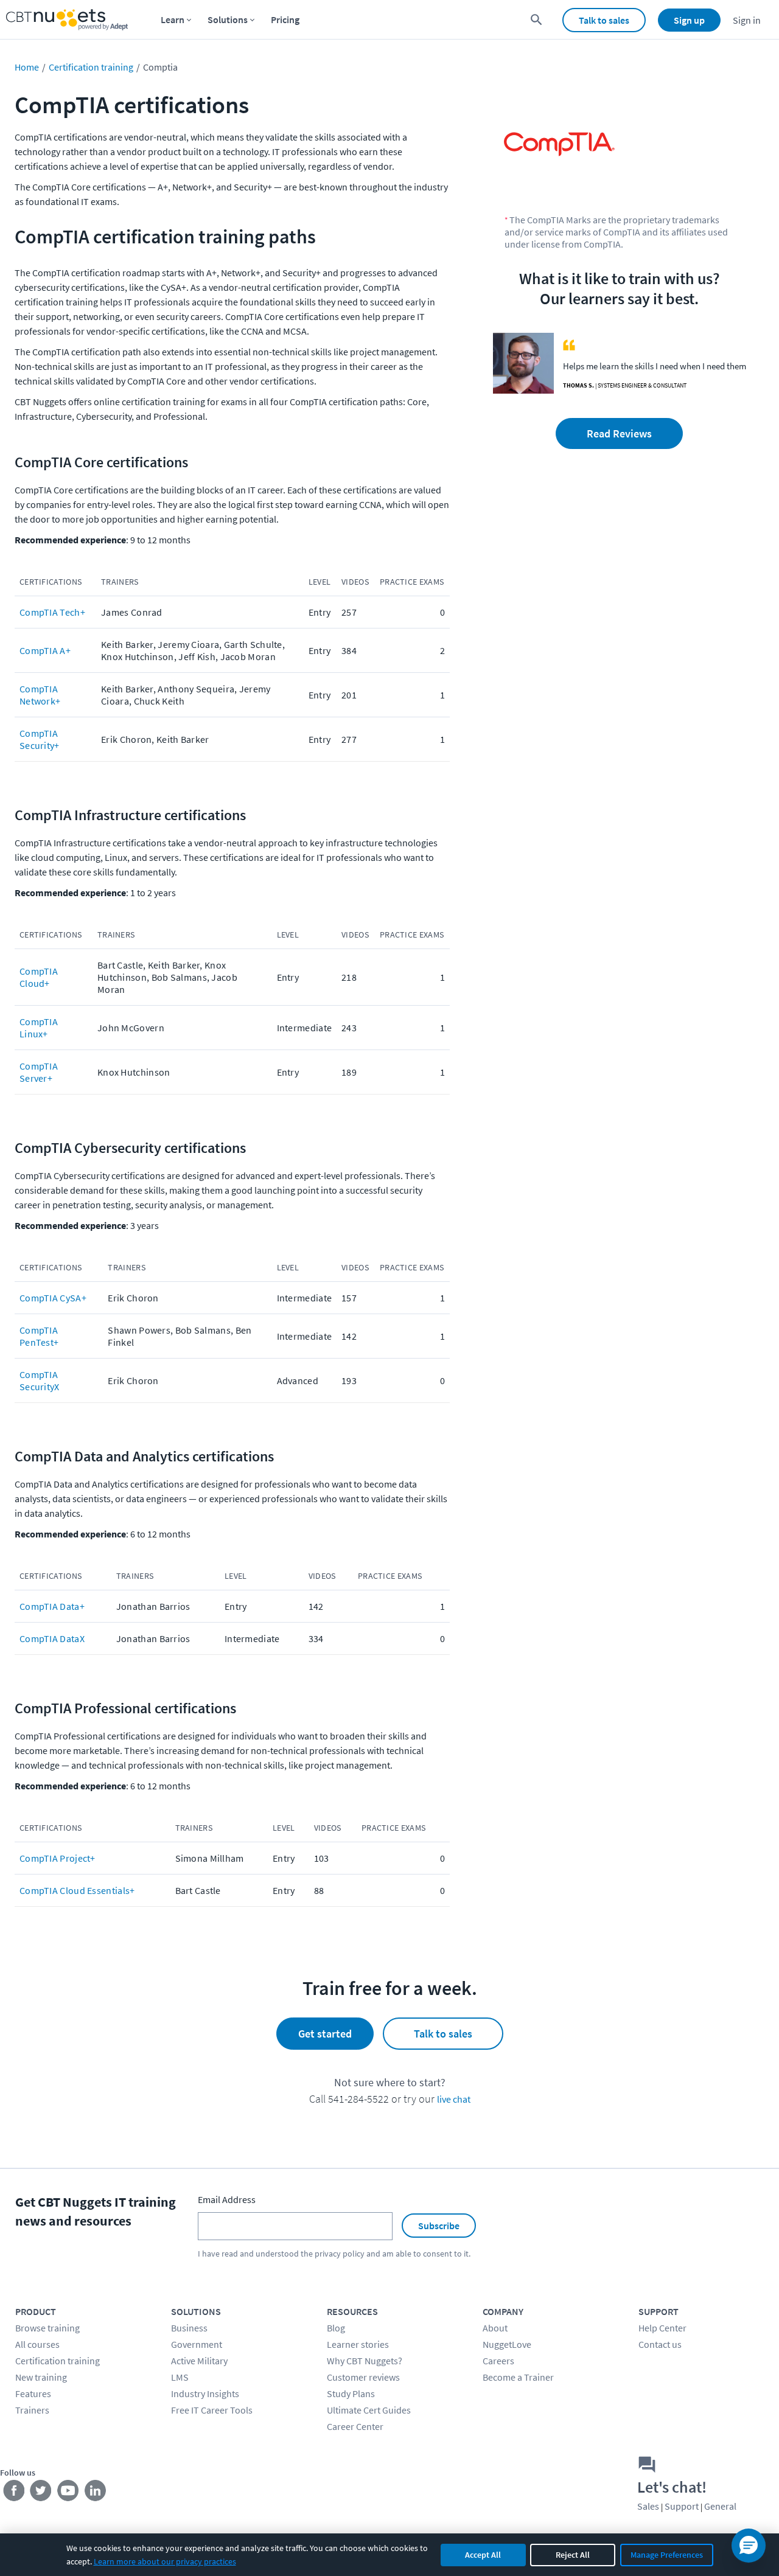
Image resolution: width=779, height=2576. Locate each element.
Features (33, 2393)
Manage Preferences (667, 2555)
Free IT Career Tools (212, 2410)
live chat (454, 2099)
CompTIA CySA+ (53, 1298)
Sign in (747, 20)
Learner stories (358, 2344)
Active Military (199, 2361)
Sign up (689, 20)
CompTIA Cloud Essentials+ (77, 1890)
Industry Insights (205, 2393)
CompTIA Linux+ (39, 1028)
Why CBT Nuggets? (365, 2361)
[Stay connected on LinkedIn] (96, 2493)
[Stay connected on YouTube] (68, 2493)
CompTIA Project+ (58, 1858)
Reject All (573, 2555)
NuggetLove (507, 2344)
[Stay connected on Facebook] (14, 2493)
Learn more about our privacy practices (165, 2561)
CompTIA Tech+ (52, 612)
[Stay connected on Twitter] (41, 2493)
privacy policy (340, 2254)
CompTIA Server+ (39, 1072)
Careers (498, 2361)
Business (189, 2328)
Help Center (662, 2328)
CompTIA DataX (52, 1638)
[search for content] (536, 20)
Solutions (228, 19)
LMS (180, 2377)
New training (41, 2377)
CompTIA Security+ (40, 739)
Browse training (47, 2328)
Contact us (660, 2344)
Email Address (227, 2199)
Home (27, 67)
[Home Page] (67, 20)
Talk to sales (604, 20)
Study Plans (351, 2393)
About (495, 2328)
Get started (325, 2034)
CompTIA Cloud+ (39, 977)
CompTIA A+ (45, 650)
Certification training (91, 67)
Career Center (355, 2426)
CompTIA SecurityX (40, 1380)
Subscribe (439, 2226)
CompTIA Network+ (40, 695)
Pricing (285, 19)
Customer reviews (363, 2377)
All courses (37, 2344)
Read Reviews (619, 433)
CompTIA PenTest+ (39, 1336)
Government (197, 2344)
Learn (173, 19)
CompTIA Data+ (52, 1606)
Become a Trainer (518, 2377)
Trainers (32, 2410)
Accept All (483, 2555)
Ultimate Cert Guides (369, 2410)
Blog (336, 2328)
